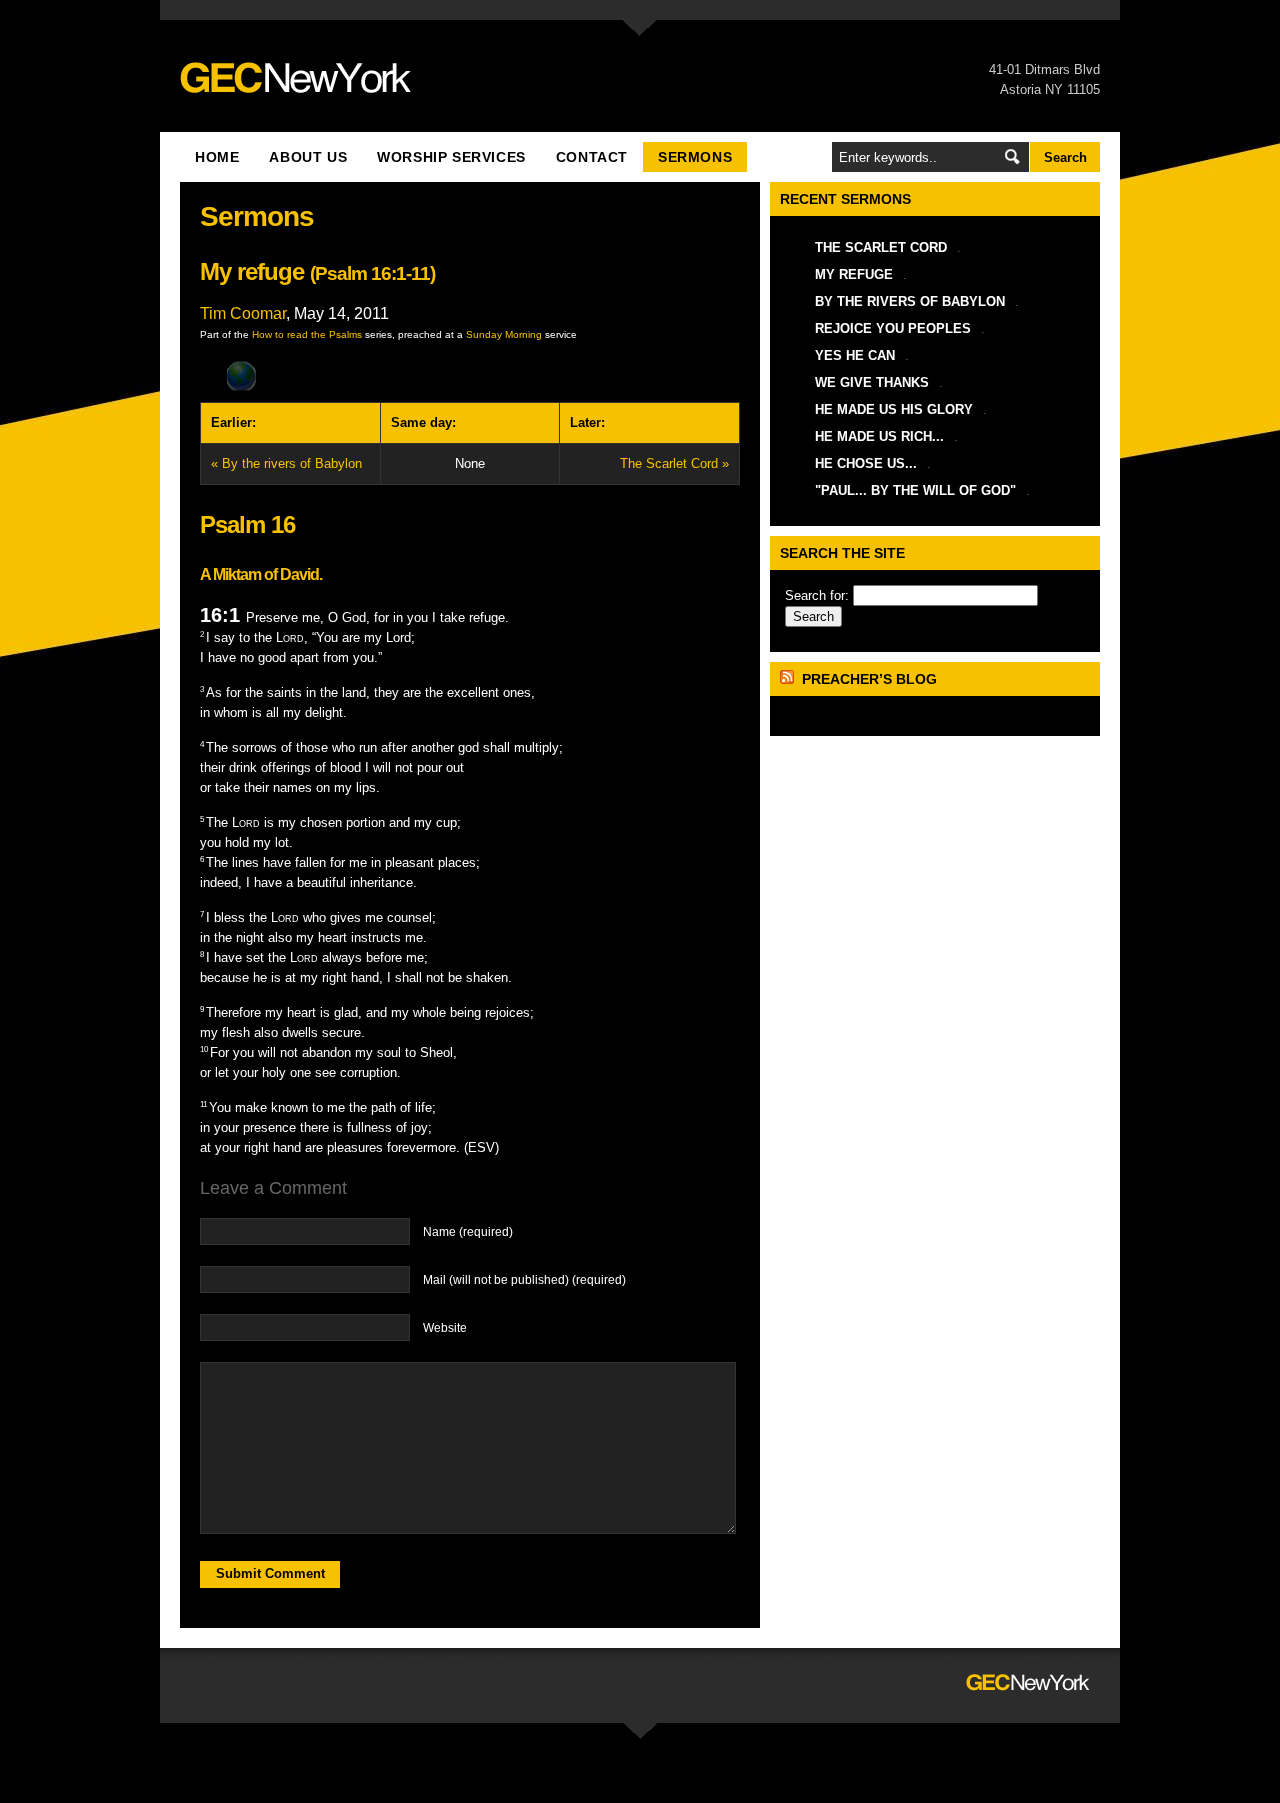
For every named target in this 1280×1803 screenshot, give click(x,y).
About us (308, 157)
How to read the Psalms (307, 334)
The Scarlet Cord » (674, 463)
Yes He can (855, 355)
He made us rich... (879, 436)
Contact (592, 157)
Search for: (817, 595)
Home (217, 157)
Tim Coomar (243, 313)
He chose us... (866, 463)
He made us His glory (894, 409)
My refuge (854, 274)
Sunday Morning (504, 334)
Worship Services (451, 157)
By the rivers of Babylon (910, 301)
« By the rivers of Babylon (286, 463)
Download (470, 376)
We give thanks (872, 382)
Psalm (341, 273)
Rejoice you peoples (893, 328)
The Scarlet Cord (881, 247)
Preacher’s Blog (869, 679)
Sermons (695, 157)
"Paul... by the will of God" (915, 490)
